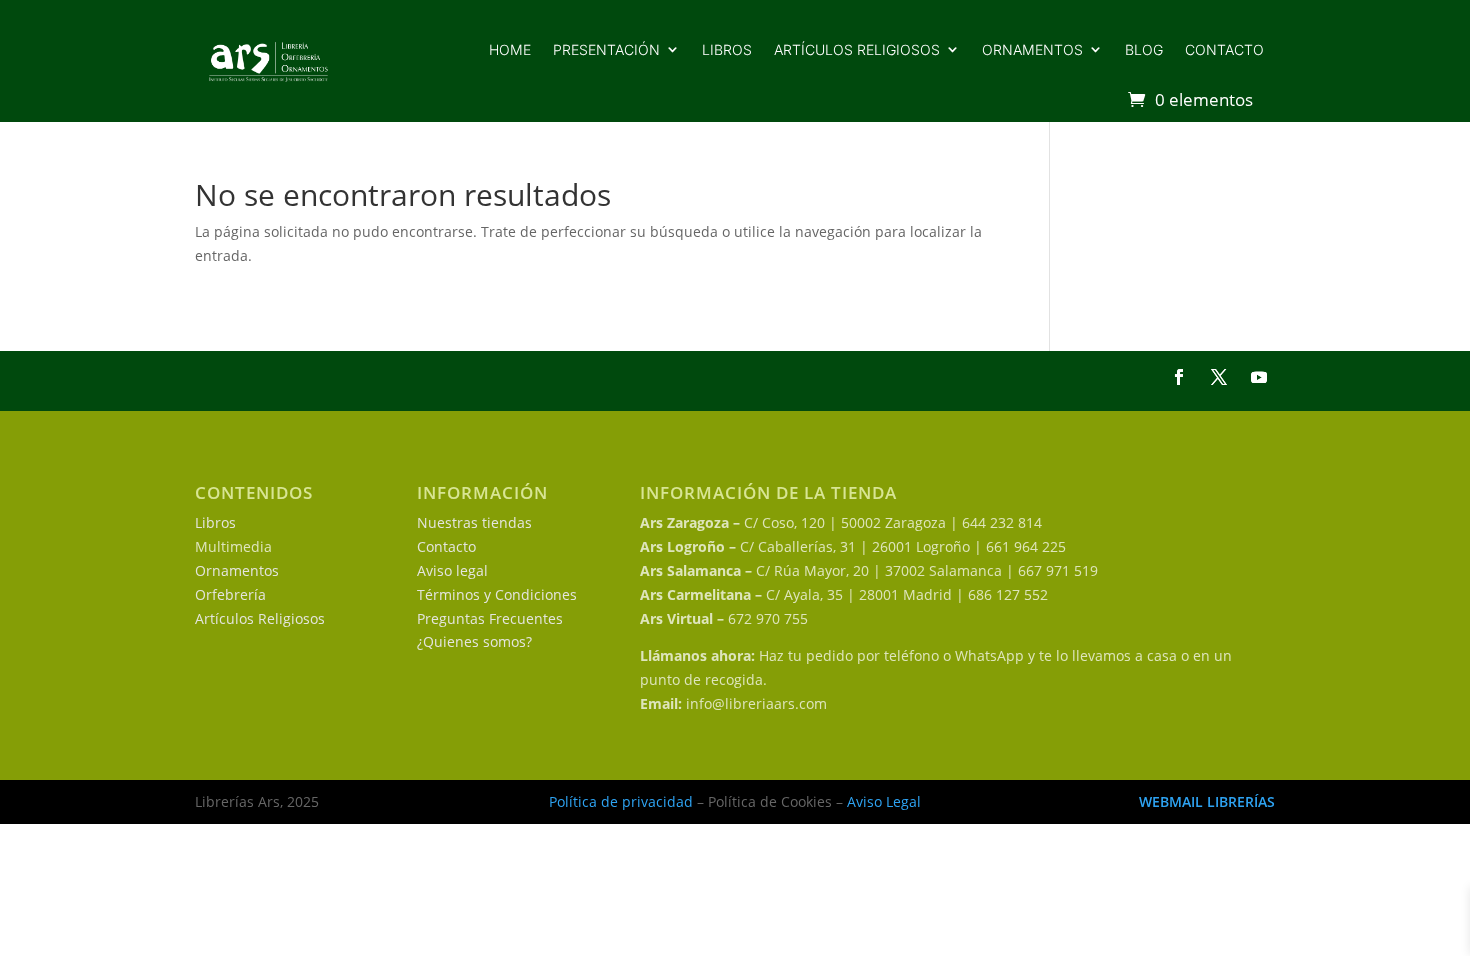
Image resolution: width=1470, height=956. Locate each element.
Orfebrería (230, 594)
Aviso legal (452, 570)
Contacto (1224, 49)
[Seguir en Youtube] (1259, 377)
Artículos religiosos (857, 49)
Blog (1144, 49)
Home (510, 49)
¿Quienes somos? (474, 641)
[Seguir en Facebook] (1179, 377)
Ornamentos (1032, 49)
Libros (727, 49)
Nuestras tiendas (474, 522)
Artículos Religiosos (260, 618)
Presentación (606, 49)
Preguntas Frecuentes (490, 618)
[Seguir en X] (1219, 377)
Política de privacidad (621, 801)
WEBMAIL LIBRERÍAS (1207, 801)
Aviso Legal (884, 801)
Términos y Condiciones (497, 594)
